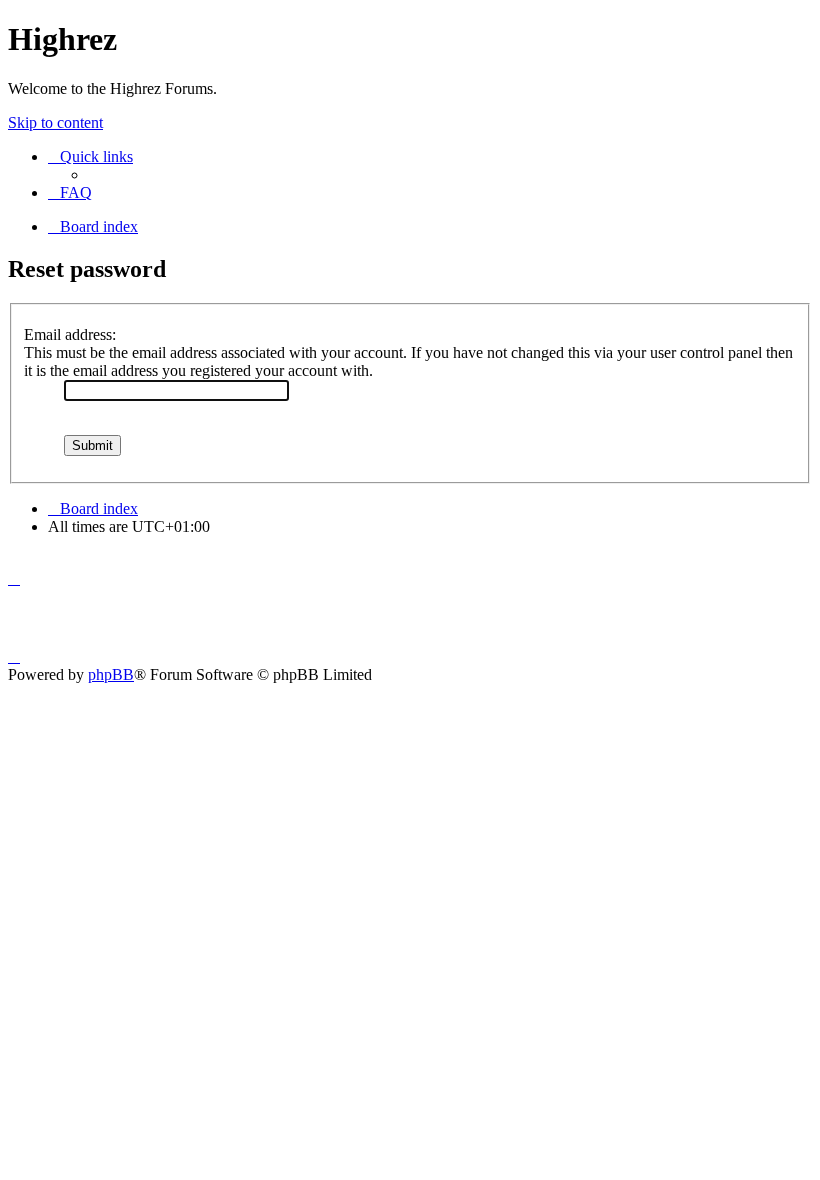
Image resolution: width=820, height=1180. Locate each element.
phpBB (111, 674)
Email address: (70, 334)
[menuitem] (70, 192)
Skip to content (55, 122)
